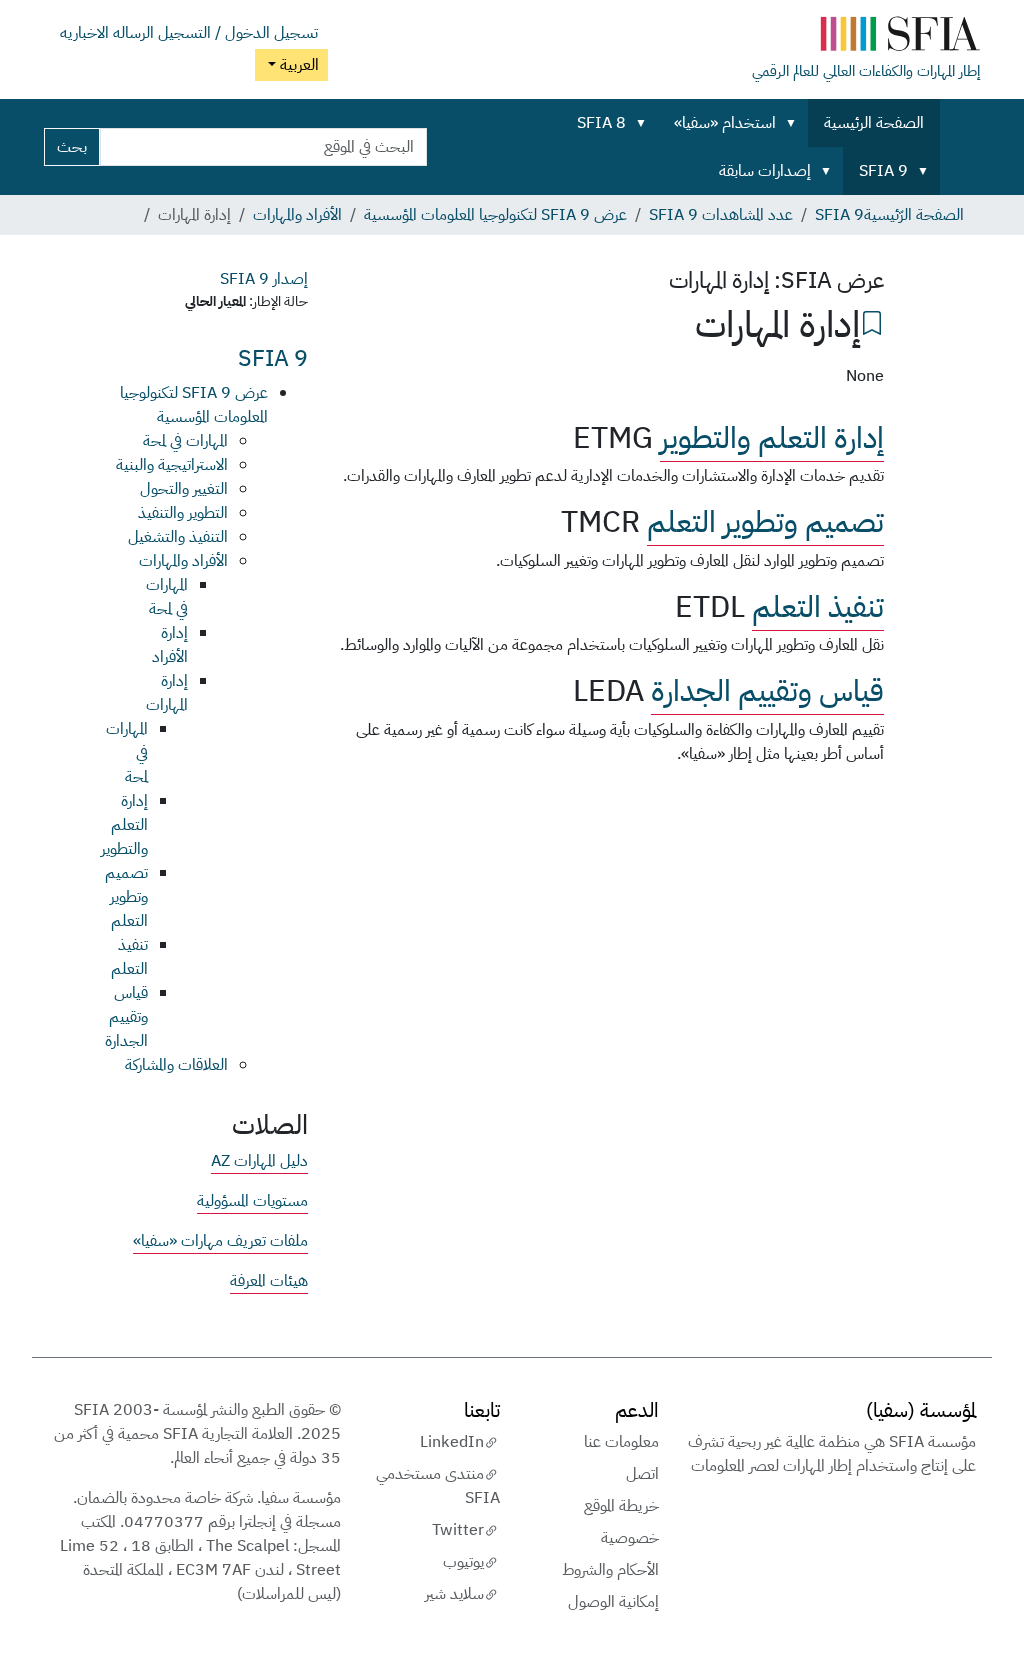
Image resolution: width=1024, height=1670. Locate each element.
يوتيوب (463, 1562)
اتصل (642, 1474)
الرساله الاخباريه (107, 33)
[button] (795, 123)
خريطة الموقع (621, 1506)
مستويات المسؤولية (252, 1201)
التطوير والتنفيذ (183, 513)
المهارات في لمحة (185, 441)
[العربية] (866, 38)
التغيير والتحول (184, 489)
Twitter (458, 1530)
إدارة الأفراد (170, 645)
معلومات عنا (621, 1442)
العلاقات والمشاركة (176, 1065)
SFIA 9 (883, 171)
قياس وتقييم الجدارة (767, 691)
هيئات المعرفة (269, 1281)
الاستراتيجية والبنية (172, 465)
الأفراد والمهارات (297, 215)
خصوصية (630, 1538)
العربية (297, 65)
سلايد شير (454, 1594)
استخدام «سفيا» (725, 123)
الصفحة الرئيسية (874, 123)
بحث (72, 147)
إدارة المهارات (167, 693)
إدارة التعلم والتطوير (772, 438)
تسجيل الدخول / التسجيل (238, 33)
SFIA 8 (601, 123)
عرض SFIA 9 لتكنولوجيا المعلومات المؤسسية (495, 215)
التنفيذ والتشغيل (178, 537)
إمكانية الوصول (613, 1602)
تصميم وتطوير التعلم (765, 522)
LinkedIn (452, 1442)
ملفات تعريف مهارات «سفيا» (220, 1241)
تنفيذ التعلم (818, 607)
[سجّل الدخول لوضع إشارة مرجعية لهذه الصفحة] (872, 321)
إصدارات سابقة (765, 171)
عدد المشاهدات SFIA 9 (721, 215)
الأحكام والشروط (610, 1570)
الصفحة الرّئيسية (914, 215)
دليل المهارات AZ (259, 1161)
